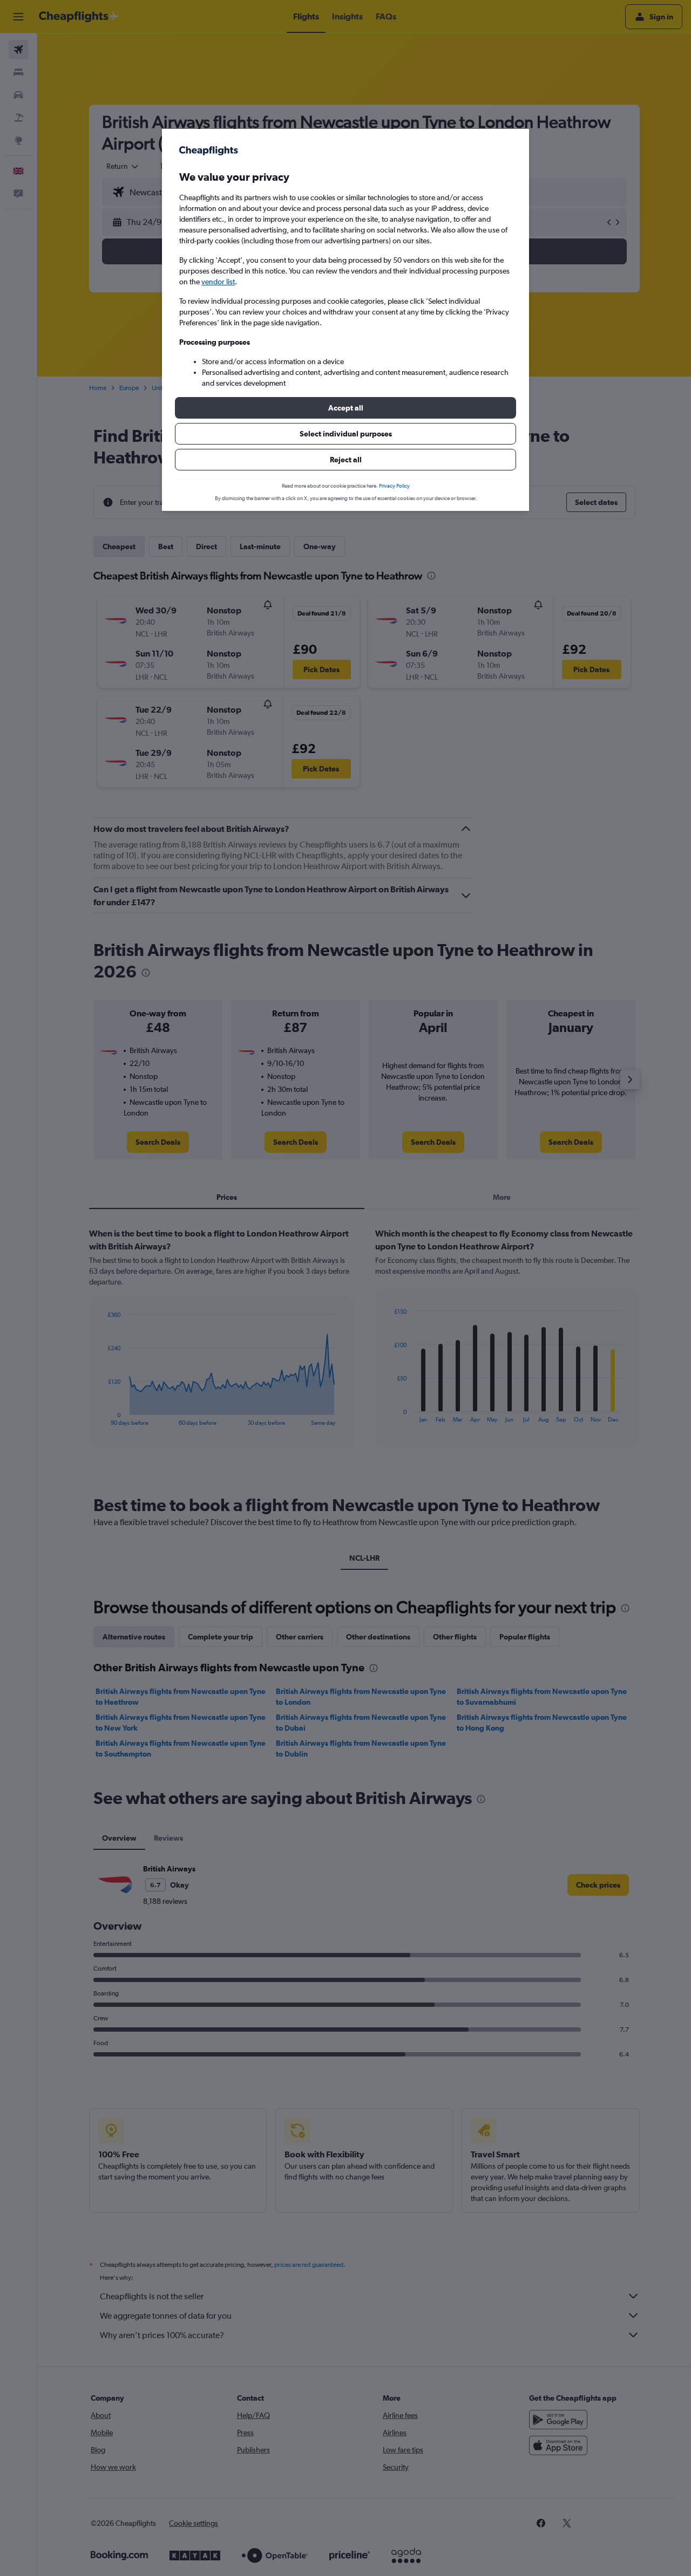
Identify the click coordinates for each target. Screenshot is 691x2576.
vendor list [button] (218, 282)
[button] (345, 408)
